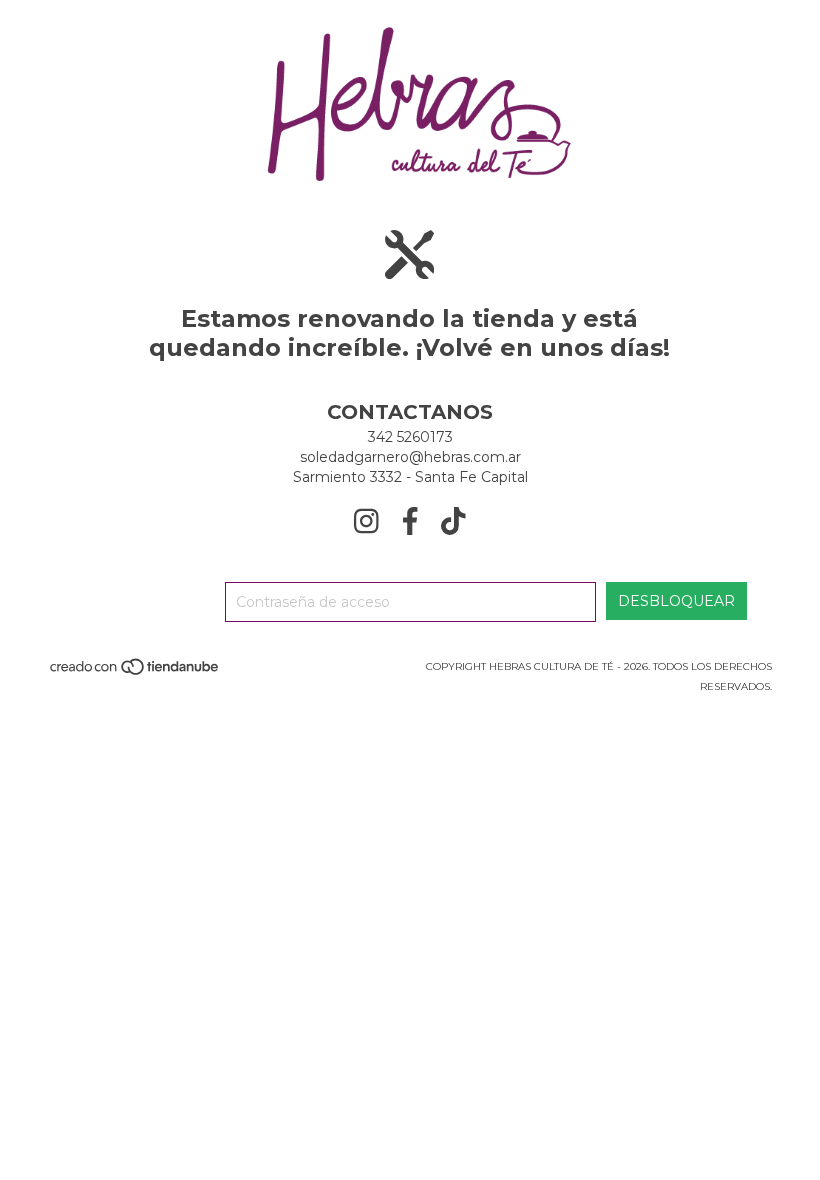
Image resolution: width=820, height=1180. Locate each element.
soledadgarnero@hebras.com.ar (410, 457)
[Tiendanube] (135, 672)
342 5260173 (410, 437)
